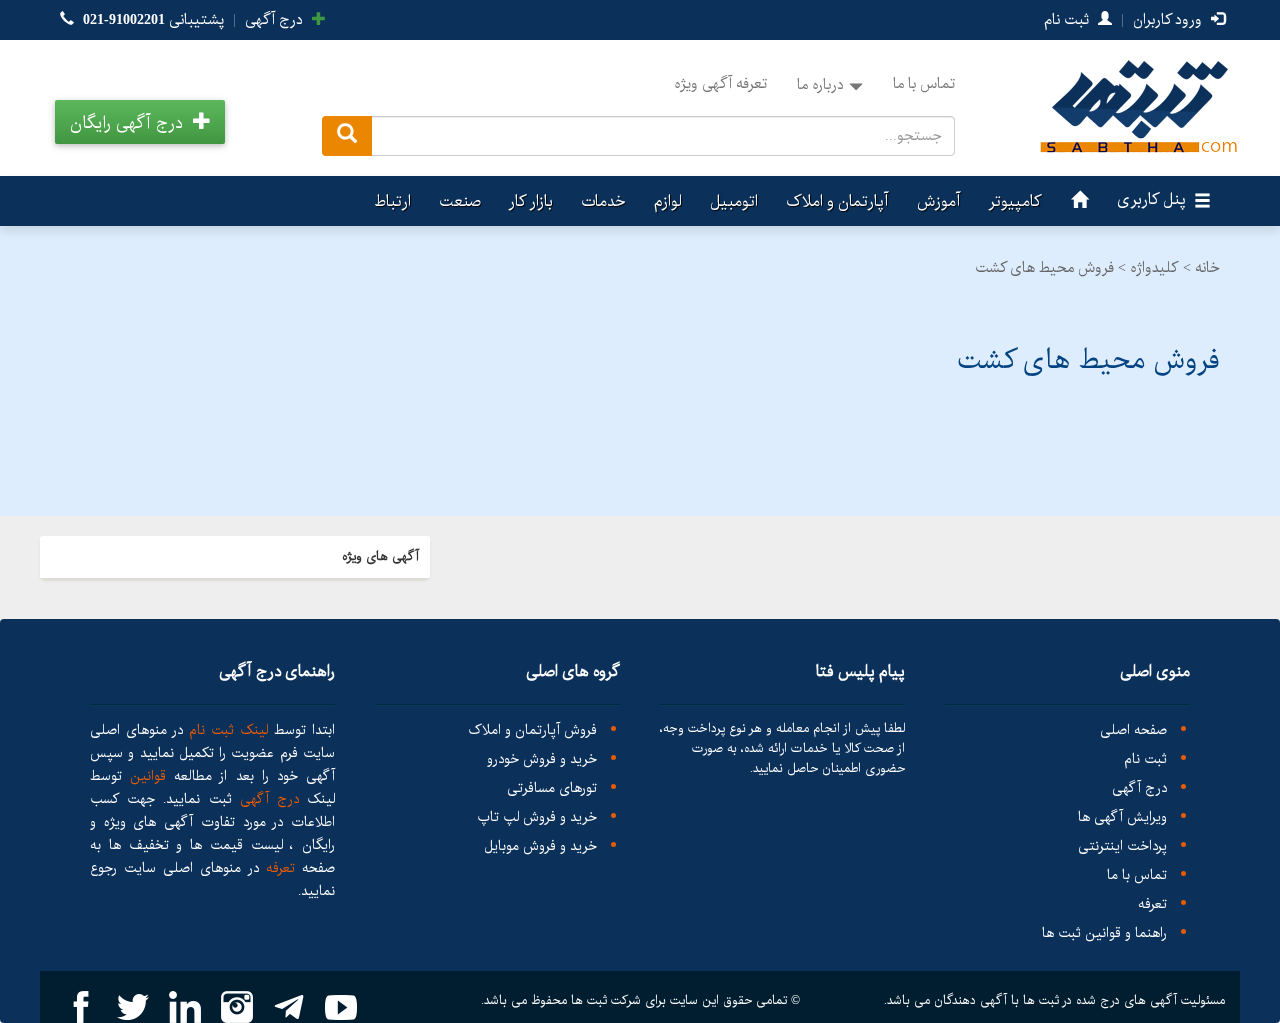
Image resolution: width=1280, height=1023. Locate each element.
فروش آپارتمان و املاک (532, 730)
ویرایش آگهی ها (1122, 817)
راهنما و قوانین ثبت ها (1104, 933)
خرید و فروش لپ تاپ (537, 817)
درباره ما (820, 85)
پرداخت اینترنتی (1122, 846)
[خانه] (1077, 201)
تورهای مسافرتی (552, 788)
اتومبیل (734, 201)
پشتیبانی (153, 20)
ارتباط (392, 201)
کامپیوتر (1015, 201)
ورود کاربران (1169, 20)
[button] (140, 122)
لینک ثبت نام (225, 730)
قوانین (148, 776)
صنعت (460, 201)
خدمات (603, 201)
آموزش (939, 201)
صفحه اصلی (1133, 730)
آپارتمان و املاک (837, 201)
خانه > (1201, 268)
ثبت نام (1068, 20)
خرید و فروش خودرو (542, 759)
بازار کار (531, 201)
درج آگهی (276, 20)
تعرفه (1152, 904)
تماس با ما (924, 84)
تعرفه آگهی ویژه (720, 84)
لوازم (668, 201)
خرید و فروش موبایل (540, 846)
